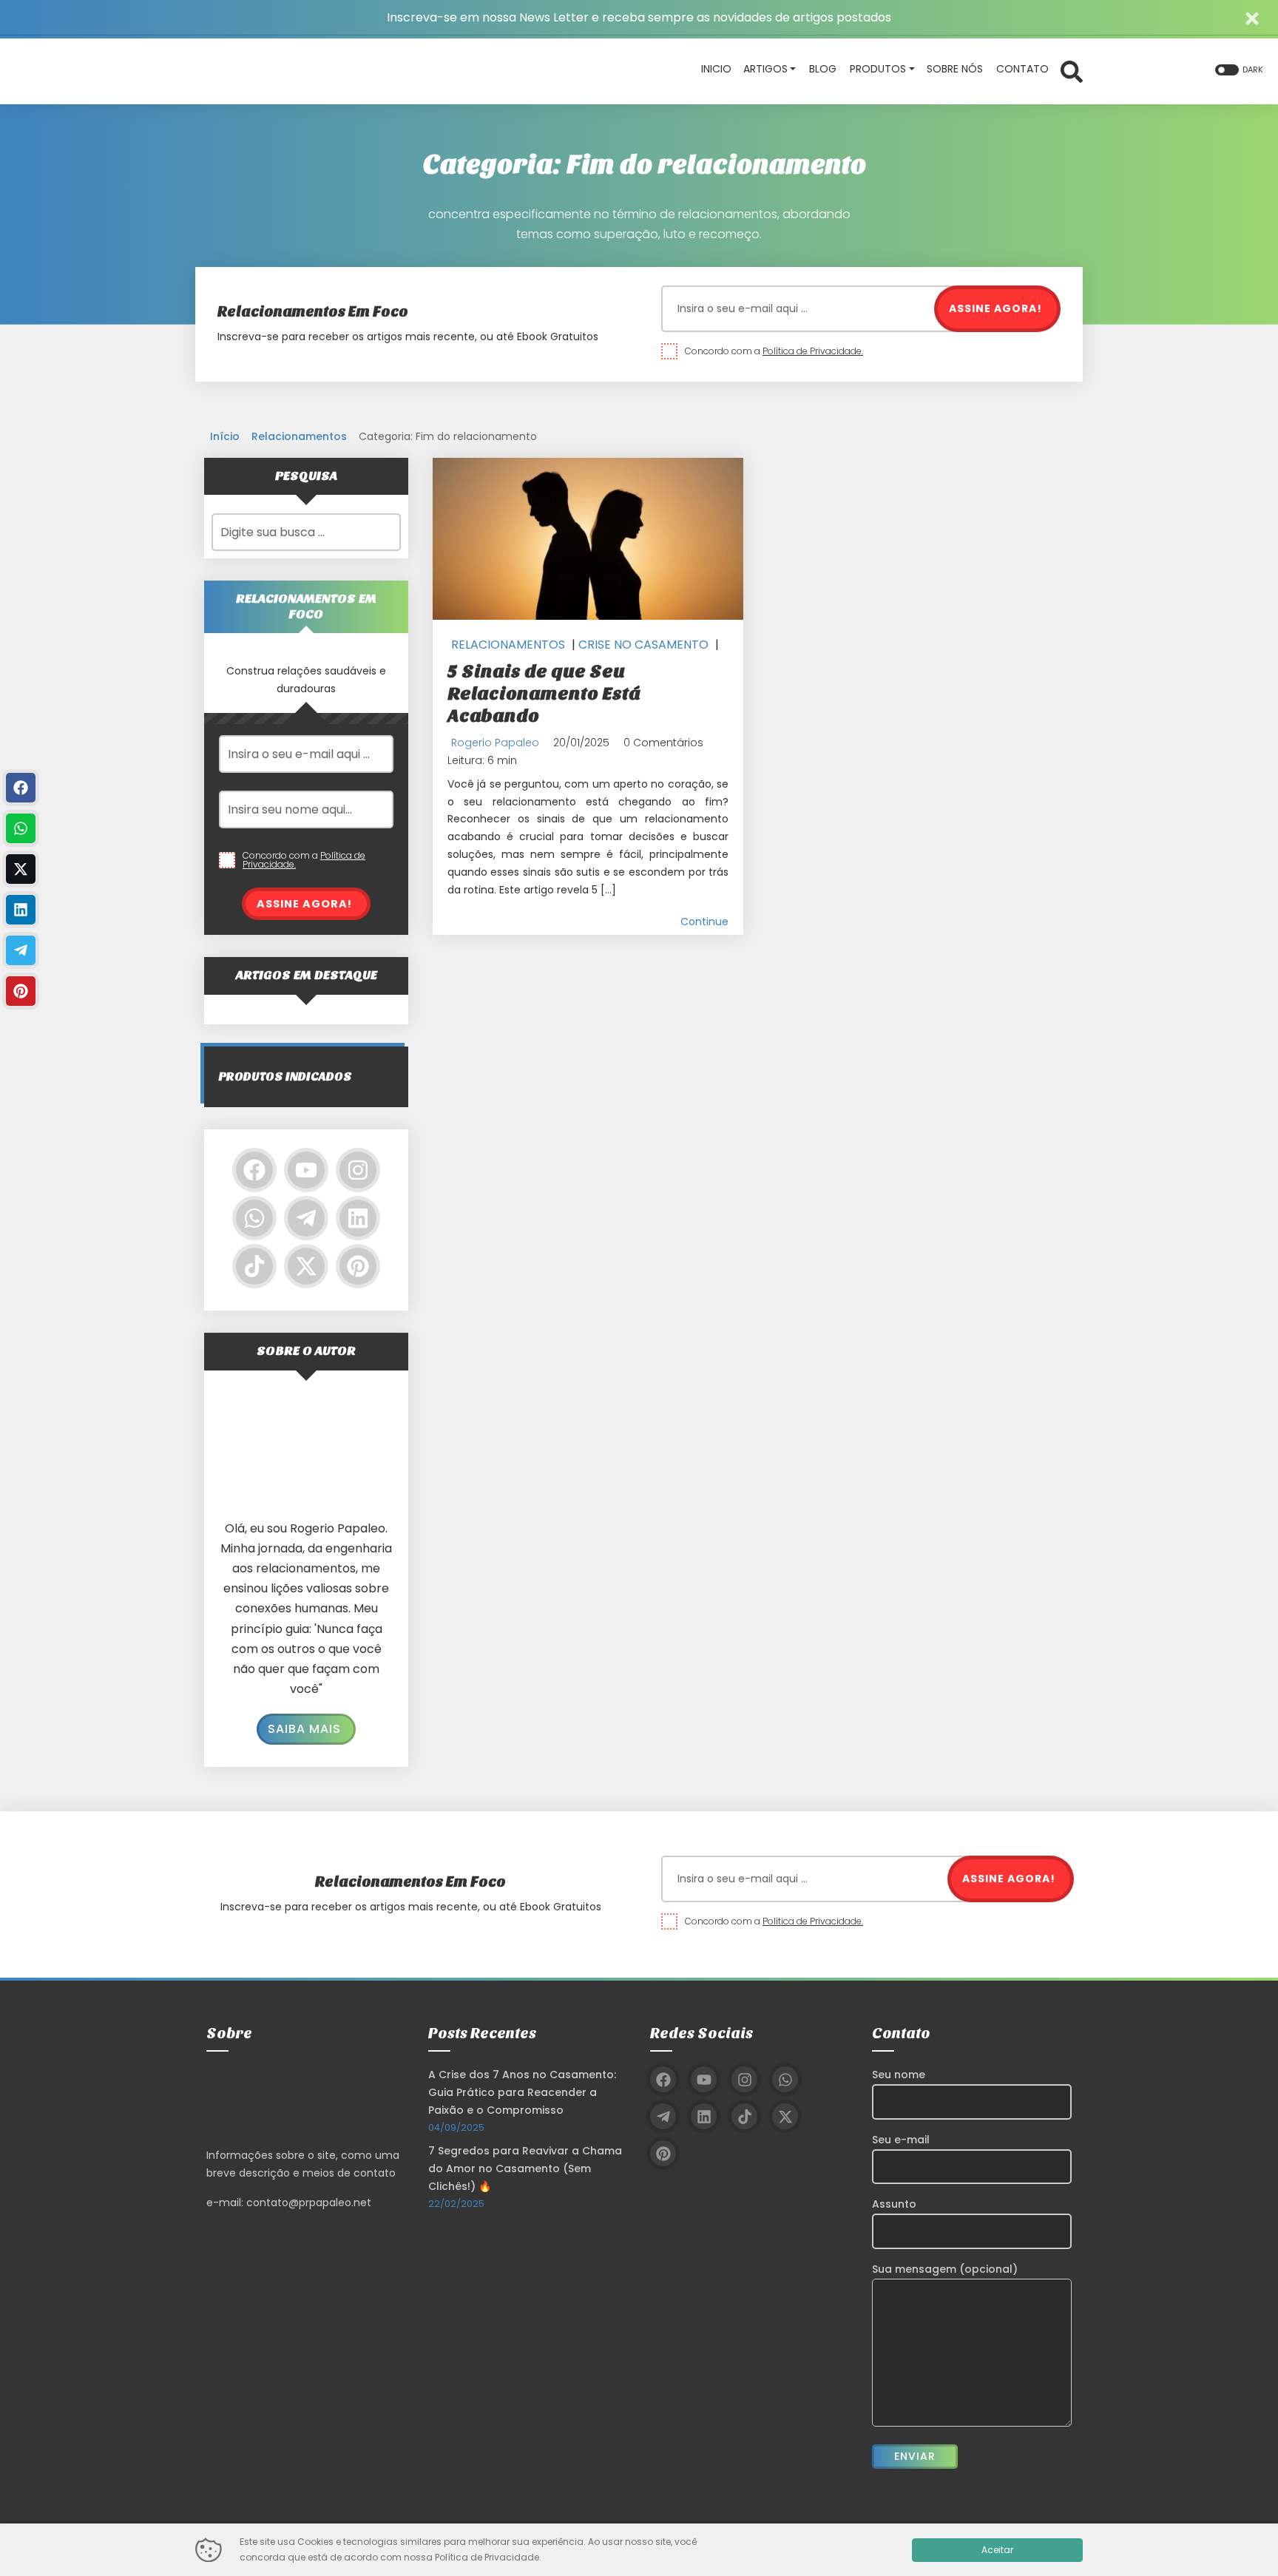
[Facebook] (254, 1170)
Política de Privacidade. (813, 351)
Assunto (894, 2204)
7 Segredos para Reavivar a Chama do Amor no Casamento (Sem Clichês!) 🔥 (525, 2168)
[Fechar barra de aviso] (1252, 17)
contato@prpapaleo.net (309, 2203)
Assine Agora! (995, 308)
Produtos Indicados (285, 1076)
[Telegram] (306, 1218)
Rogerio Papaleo (495, 743)
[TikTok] (254, 1266)
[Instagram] (358, 1170)
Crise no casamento (643, 645)
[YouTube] (306, 1170)
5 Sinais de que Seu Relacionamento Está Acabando (544, 693)
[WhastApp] (21, 828)
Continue (704, 922)
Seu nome (899, 2075)
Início (225, 436)
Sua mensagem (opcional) (945, 2269)
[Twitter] (306, 1266)
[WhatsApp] (254, 1218)
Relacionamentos (299, 436)
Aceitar (997, 2550)
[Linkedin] (358, 1218)
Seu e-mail (901, 2140)
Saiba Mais (304, 1729)
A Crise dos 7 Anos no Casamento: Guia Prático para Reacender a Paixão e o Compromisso (522, 2092)
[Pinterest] (358, 1266)
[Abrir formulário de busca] (1072, 70)
